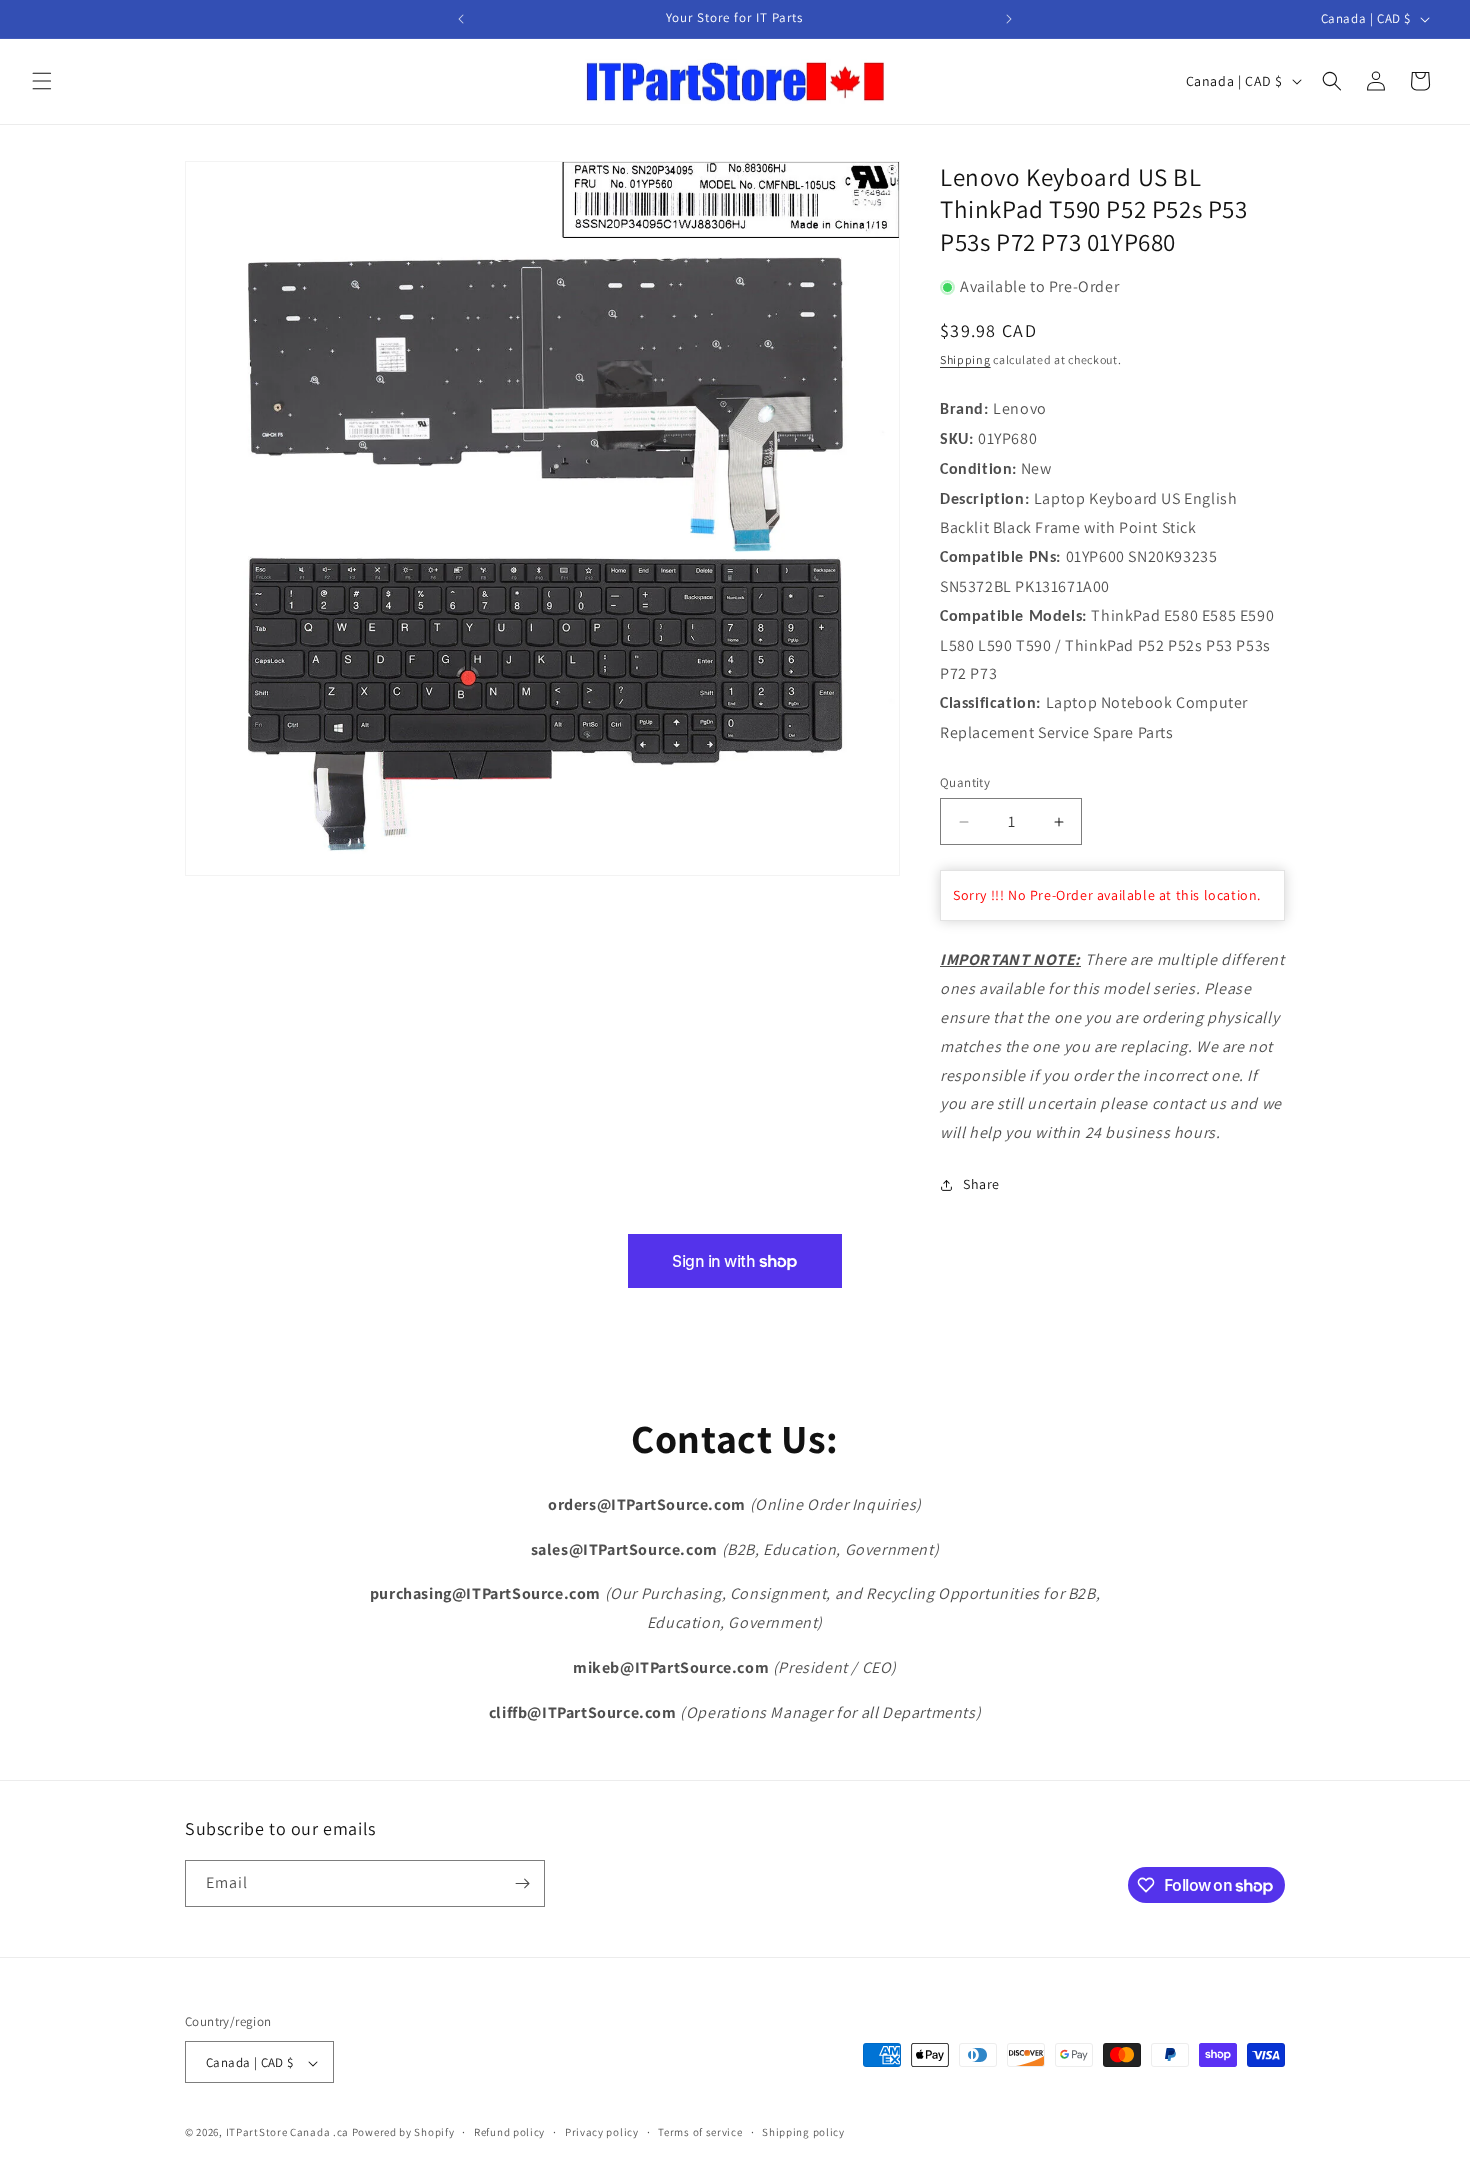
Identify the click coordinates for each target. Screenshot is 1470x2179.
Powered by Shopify (403, 2133)
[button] (42, 81)
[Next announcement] (1009, 19)
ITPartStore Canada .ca (287, 2133)
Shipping (965, 359)
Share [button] (981, 1185)
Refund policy (509, 2132)
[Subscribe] (522, 1883)
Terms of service (700, 2132)
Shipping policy (803, 2132)
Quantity (965, 782)
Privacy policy (602, 2132)
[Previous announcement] (461, 19)
